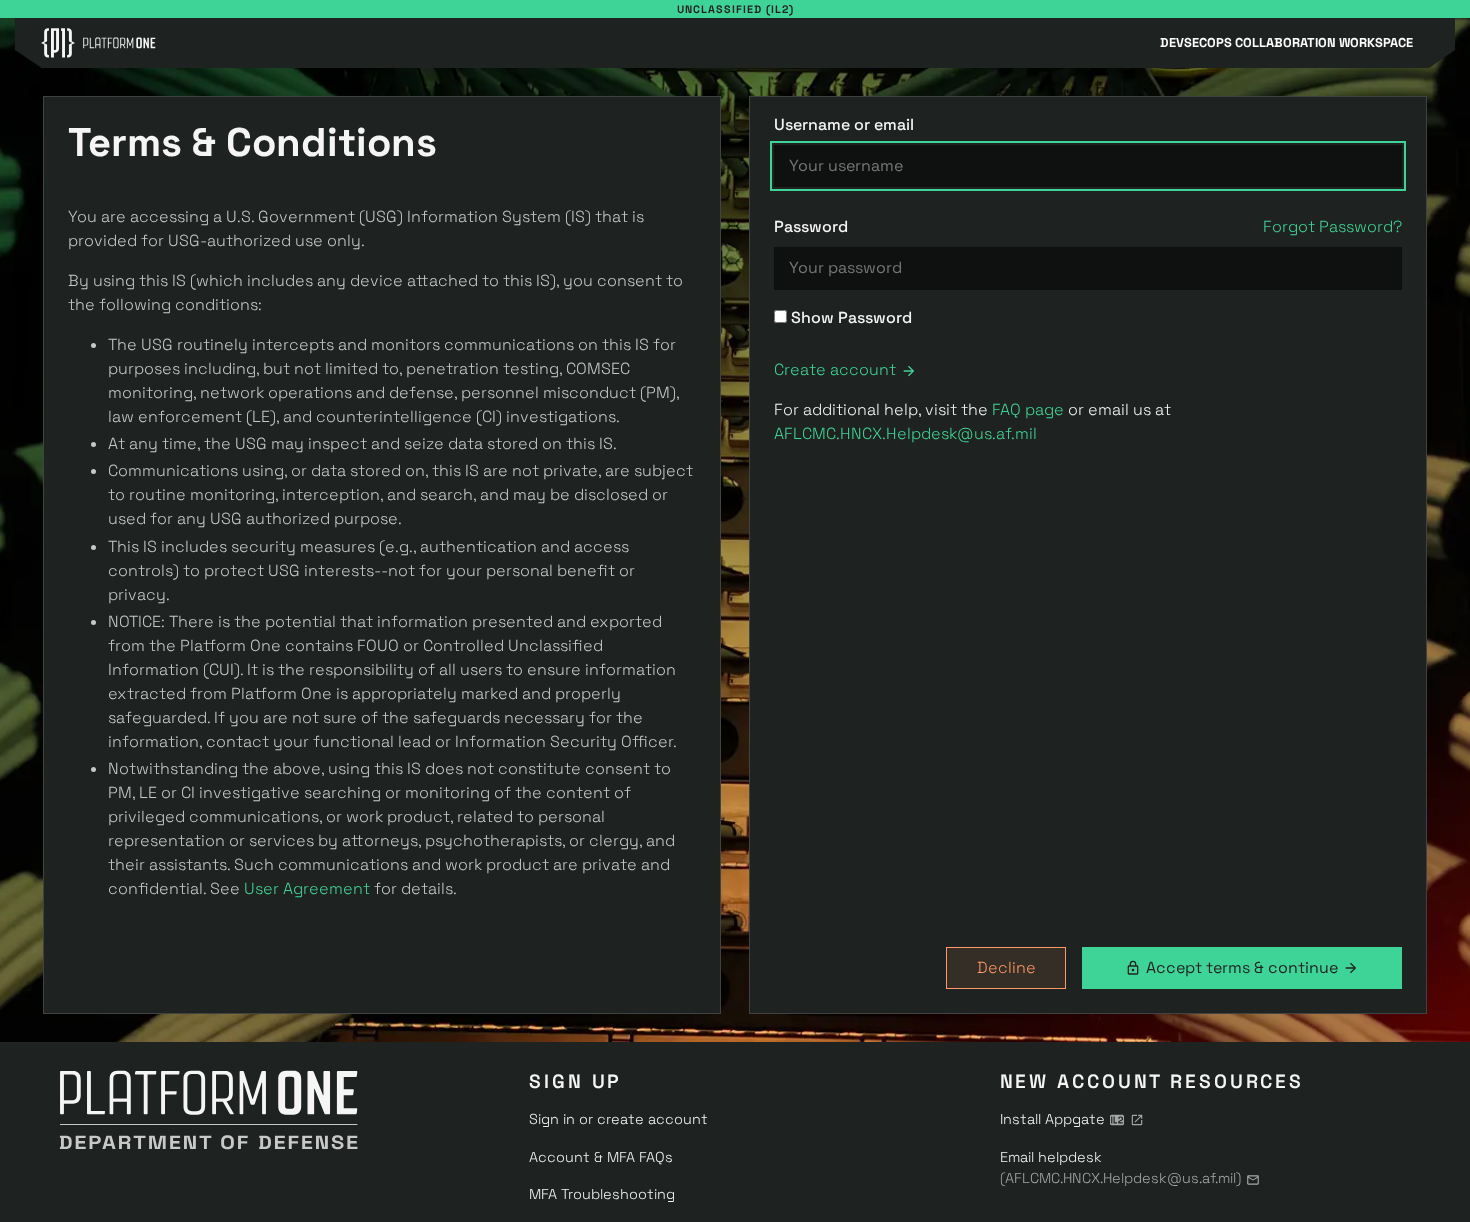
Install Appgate (1052, 1119)
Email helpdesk (1120, 1168)
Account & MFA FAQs (601, 1157)
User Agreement (307, 888)
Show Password (849, 317)
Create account (835, 369)
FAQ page (1028, 409)
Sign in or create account (618, 1119)
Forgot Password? (1332, 226)
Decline (1006, 967)
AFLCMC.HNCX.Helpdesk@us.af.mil (905, 433)
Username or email (844, 124)
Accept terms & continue (1242, 967)
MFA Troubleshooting (602, 1194)
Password (811, 226)
